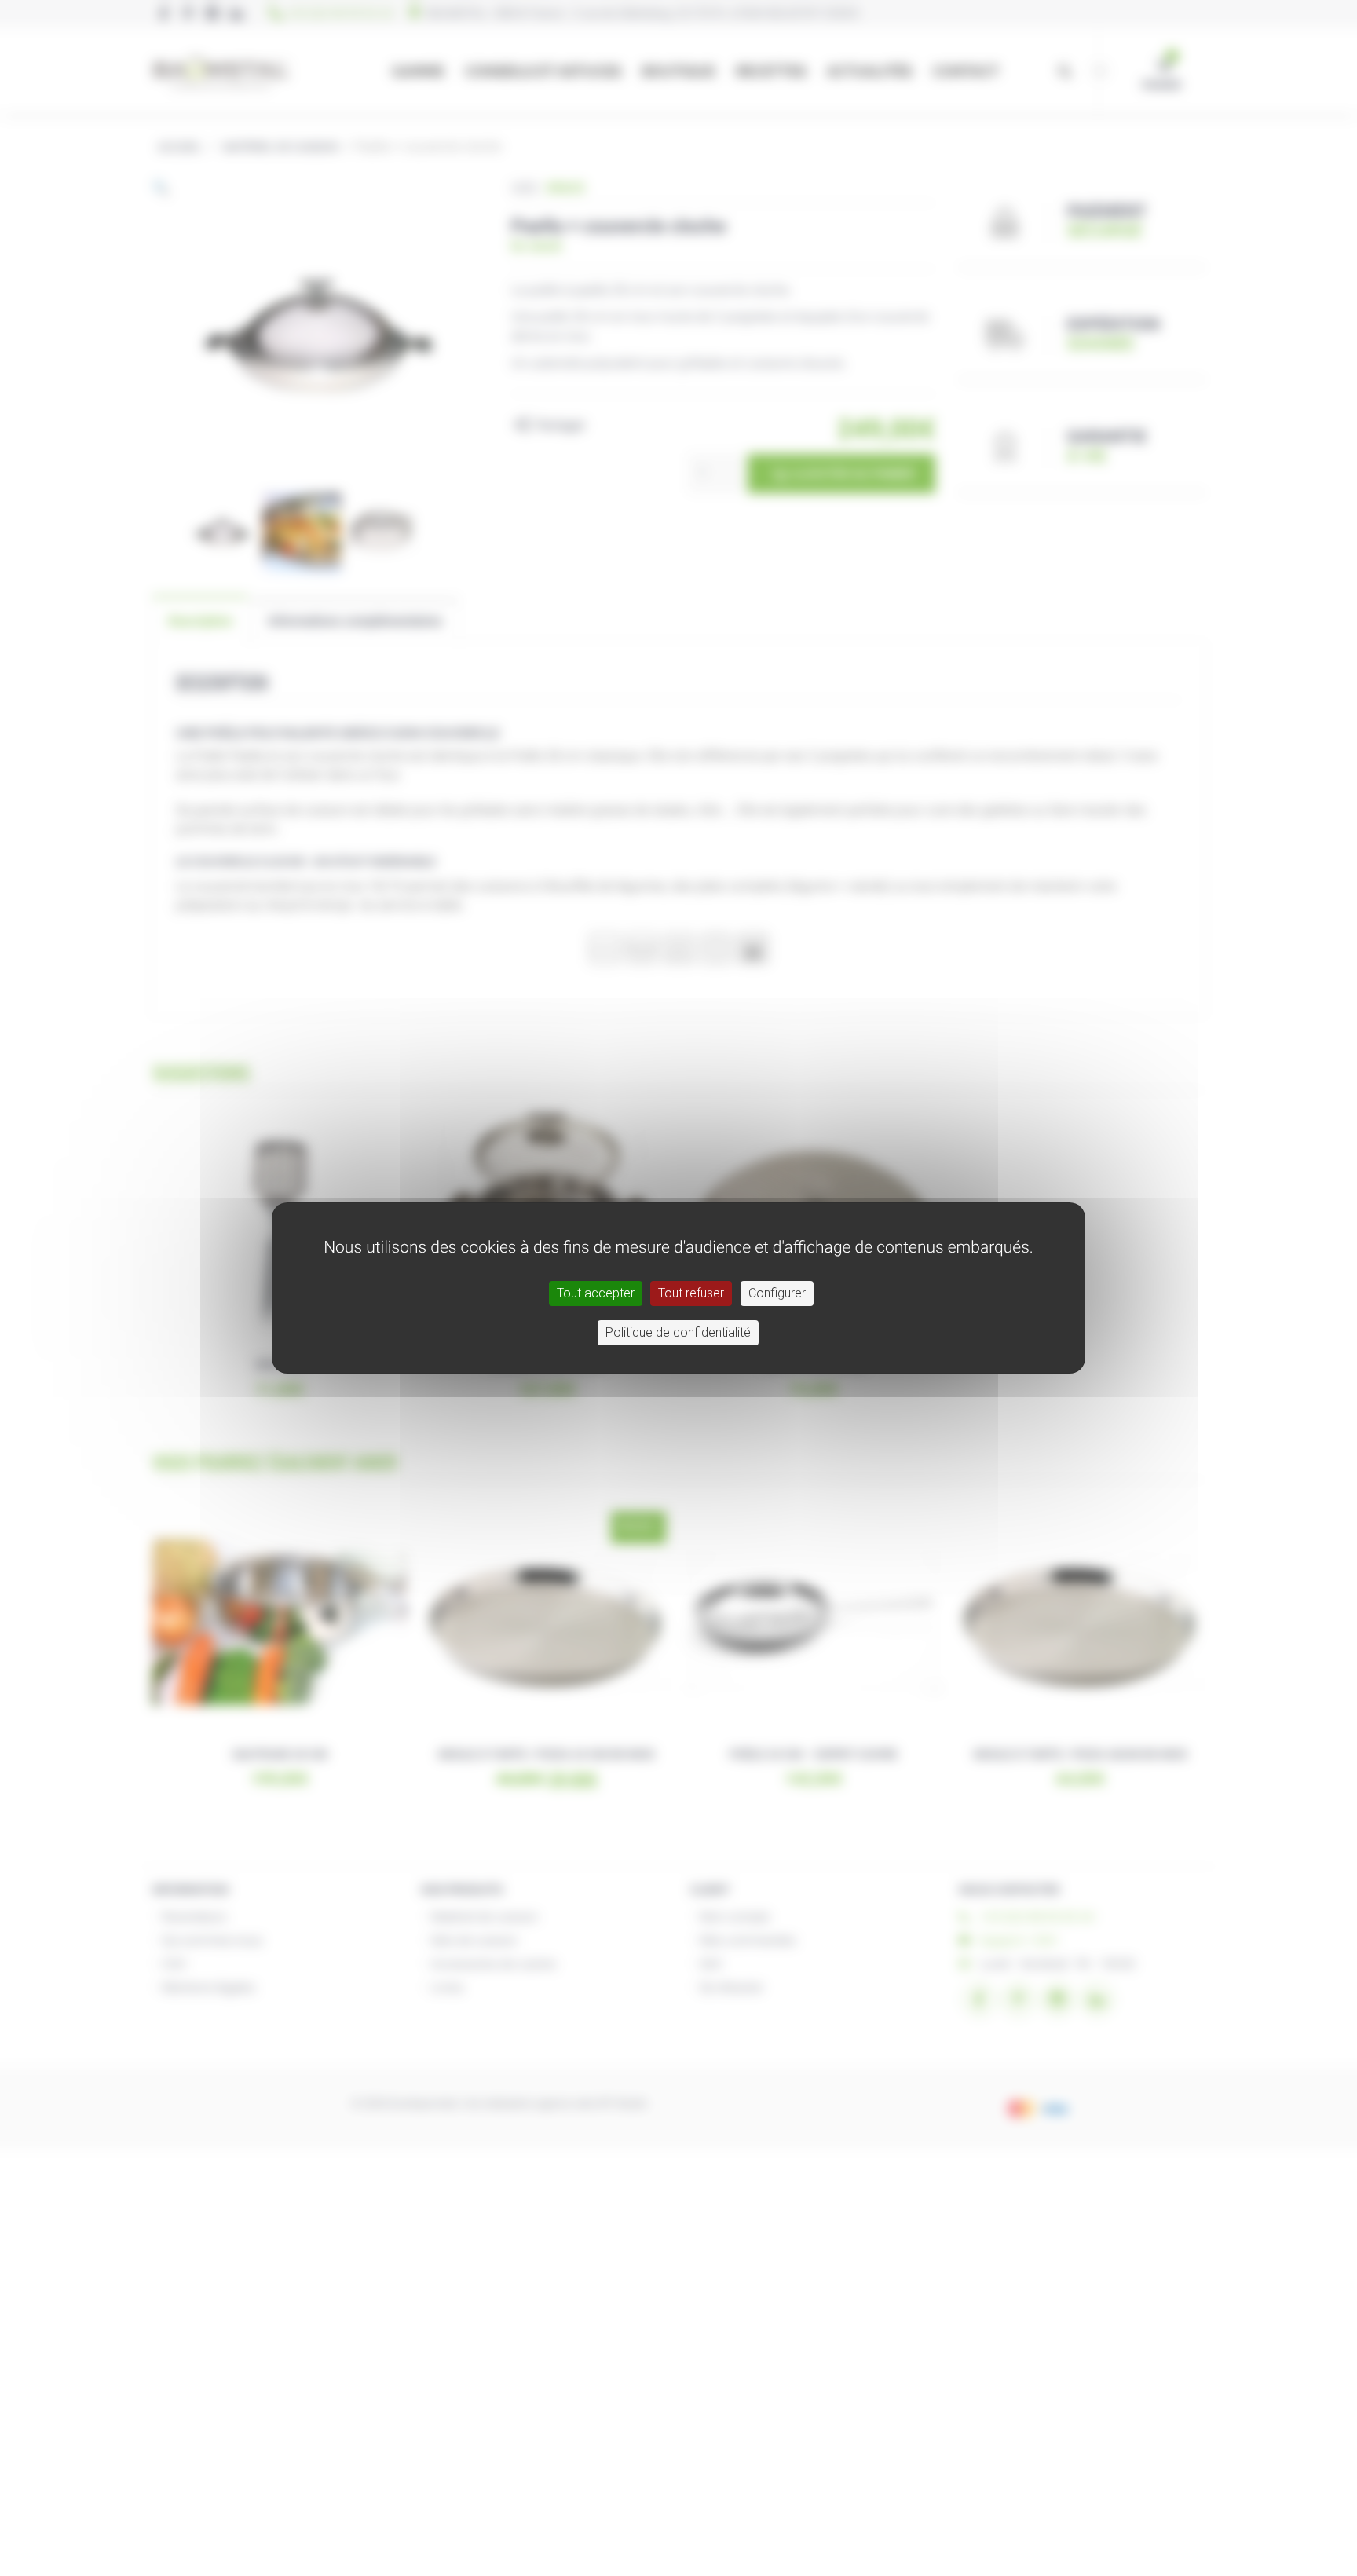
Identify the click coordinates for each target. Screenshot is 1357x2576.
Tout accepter (596, 1293)
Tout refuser (691, 1293)
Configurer (777, 1293)
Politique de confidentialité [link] (678, 1332)
